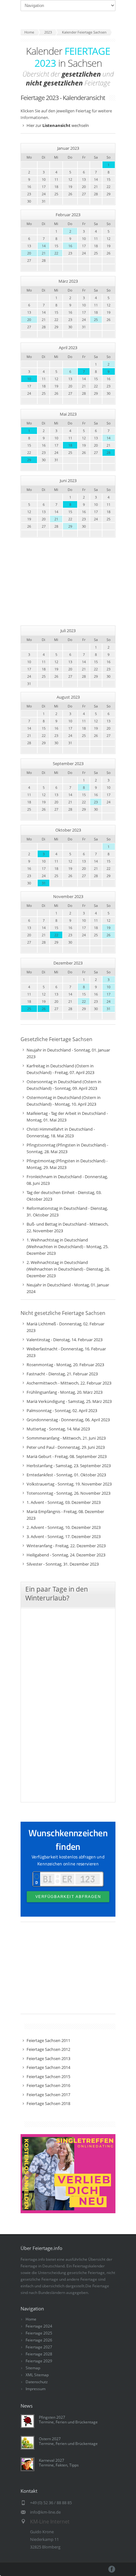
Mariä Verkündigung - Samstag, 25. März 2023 (69, 1401)
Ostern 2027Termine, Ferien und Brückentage (68, 2441)
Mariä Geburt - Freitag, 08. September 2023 (67, 1456)
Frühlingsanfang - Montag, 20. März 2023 (65, 1392)
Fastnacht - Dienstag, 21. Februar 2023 (62, 1374)
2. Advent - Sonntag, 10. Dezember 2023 (64, 1527)
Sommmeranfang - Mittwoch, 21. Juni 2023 (66, 1438)
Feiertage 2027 (39, 2347)
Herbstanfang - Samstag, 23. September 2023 (69, 1466)
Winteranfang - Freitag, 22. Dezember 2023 (66, 1546)
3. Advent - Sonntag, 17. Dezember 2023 (64, 1536)
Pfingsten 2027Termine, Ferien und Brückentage (68, 2420)
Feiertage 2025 (39, 2333)
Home (31, 2319)
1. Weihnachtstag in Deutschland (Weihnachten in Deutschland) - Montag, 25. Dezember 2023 (68, 1247)
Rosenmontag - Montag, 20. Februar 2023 (65, 1365)
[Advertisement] (71, 581)
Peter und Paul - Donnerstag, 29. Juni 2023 (66, 1447)
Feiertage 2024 (39, 2326)
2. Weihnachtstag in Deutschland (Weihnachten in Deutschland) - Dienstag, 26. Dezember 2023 (68, 1269)
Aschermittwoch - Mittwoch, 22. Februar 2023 (69, 1383)
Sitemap (33, 2368)
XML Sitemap (37, 2375)
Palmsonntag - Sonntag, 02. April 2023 (62, 1411)
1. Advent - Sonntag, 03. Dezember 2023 (64, 1502)
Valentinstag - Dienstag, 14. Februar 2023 (65, 1340)
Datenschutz (37, 2382)
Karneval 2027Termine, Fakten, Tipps (59, 2463)
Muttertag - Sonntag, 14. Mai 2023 (58, 1429)
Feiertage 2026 (39, 2340)
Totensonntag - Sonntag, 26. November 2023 (68, 1493)
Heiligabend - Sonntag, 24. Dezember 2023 (66, 1555)
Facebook (112, 2569)
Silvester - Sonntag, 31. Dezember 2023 (63, 1564)
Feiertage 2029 (39, 2361)
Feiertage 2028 (39, 2354)
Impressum (36, 2389)
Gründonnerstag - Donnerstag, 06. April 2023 (68, 1420)
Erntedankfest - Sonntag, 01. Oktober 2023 (66, 1475)
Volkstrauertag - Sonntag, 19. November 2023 (69, 1484)
